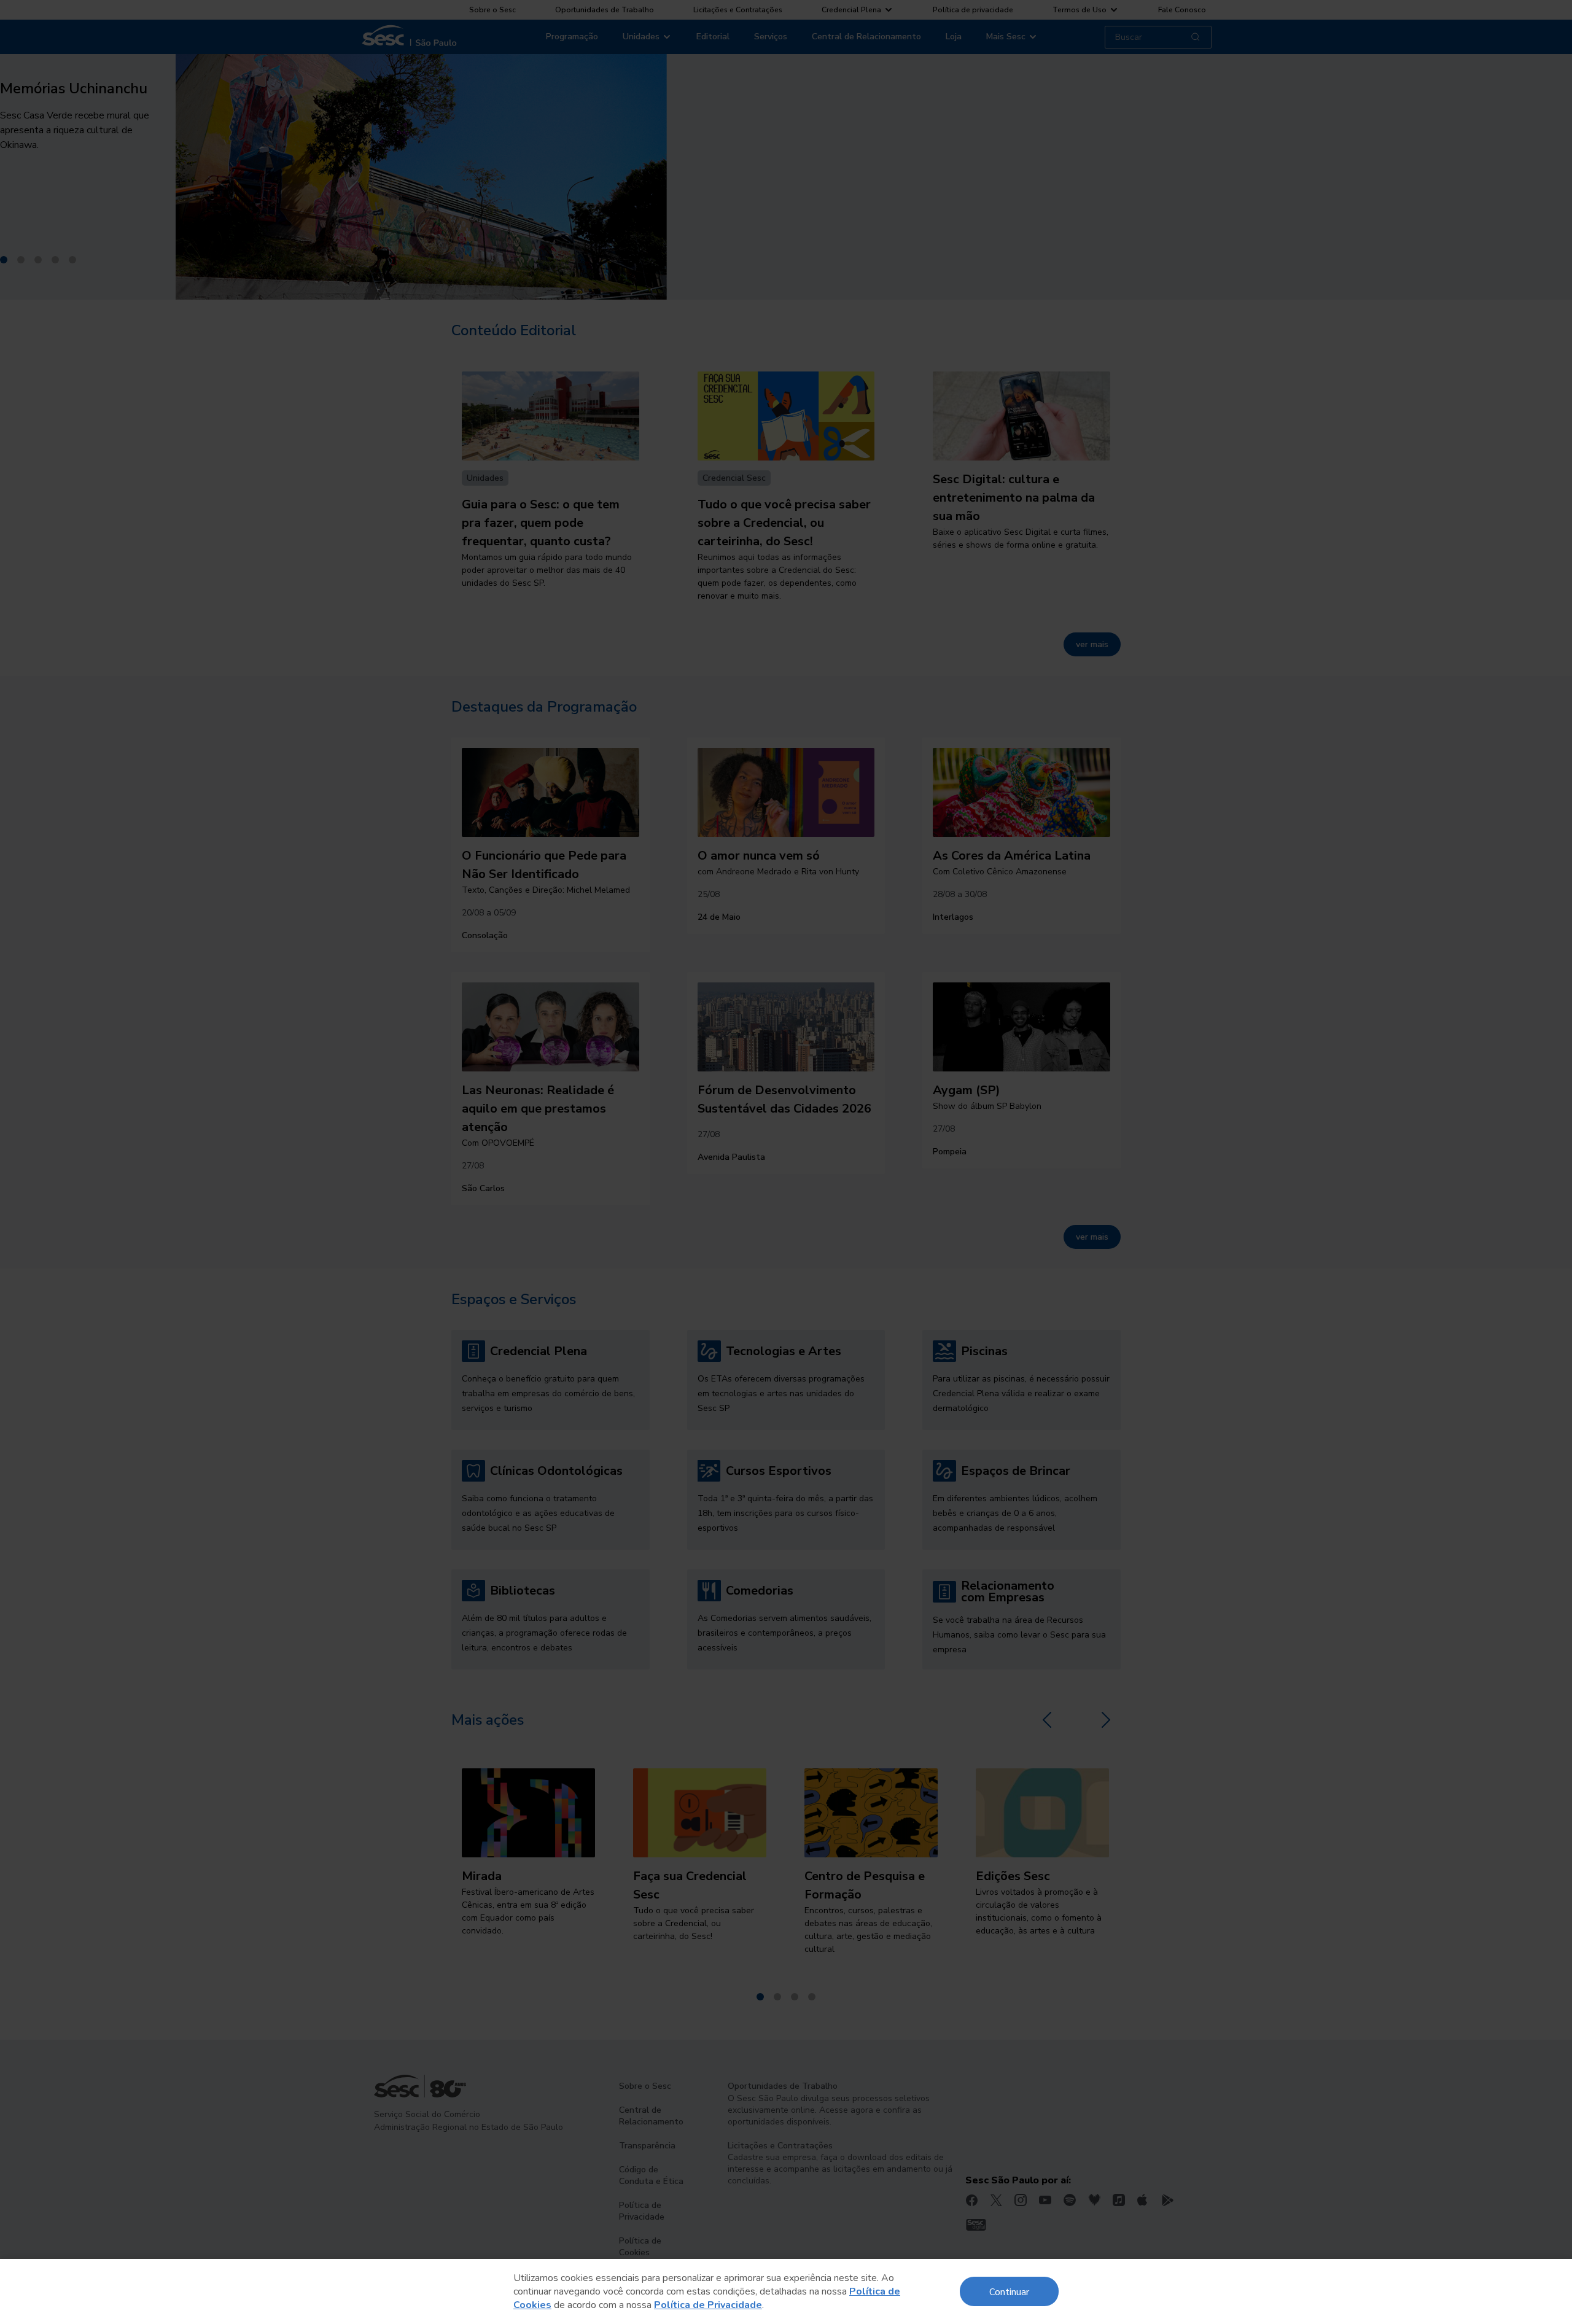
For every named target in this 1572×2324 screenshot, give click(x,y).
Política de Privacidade (708, 2305)
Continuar (1009, 2291)
